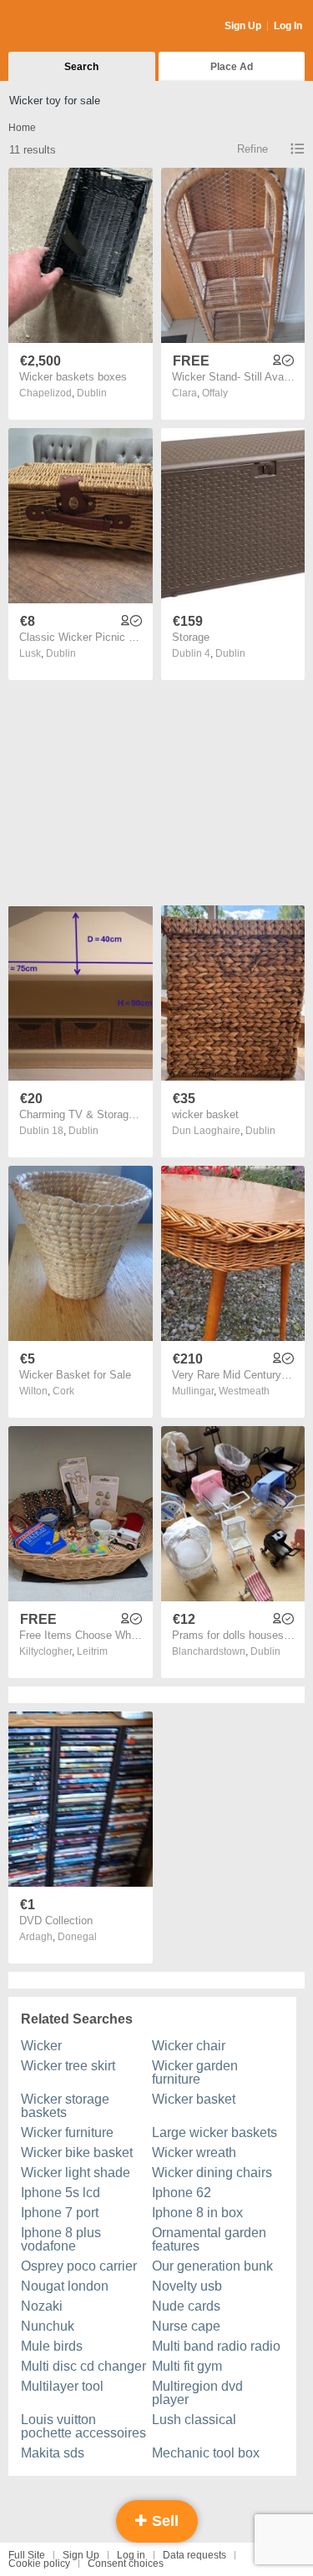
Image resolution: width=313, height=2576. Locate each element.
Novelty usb (187, 2286)
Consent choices (126, 2563)
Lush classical (194, 2420)
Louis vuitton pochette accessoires (83, 2426)
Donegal (77, 1937)
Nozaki (42, 2306)
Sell (163, 2521)
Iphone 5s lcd (61, 2193)
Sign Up (243, 26)
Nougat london (65, 2286)
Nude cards (186, 2306)
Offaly (215, 393)
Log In (288, 26)
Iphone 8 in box (197, 2213)
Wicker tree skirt (68, 2066)
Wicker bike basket (77, 2153)
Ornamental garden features (209, 2239)
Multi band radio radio (216, 2346)
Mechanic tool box (206, 2453)
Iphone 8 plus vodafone (61, 2239)
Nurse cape (186, 2326)
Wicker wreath (194, 2153)
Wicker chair (189, 2046)
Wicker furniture (67, 2132)
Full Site (27, 2555)
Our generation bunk (212, 2266)
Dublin (92, 393)
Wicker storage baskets (65, 2106)
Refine (252, 149)
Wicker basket (194, 2099)
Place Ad (232, 67)
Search (81, 67)
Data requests (194, 2555)
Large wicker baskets (215, 2132)
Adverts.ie (74, 27)
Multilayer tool (62, 2386)
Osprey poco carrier (79, 2266)
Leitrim (92, 1651)
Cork (63, 1391)
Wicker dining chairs (212, 2173)
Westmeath (244, 1391)
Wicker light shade (76, 2173)
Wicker (41, 2046)
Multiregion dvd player (197, 2393)
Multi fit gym (187, 2366)
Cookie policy (39, 2563)
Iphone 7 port (60, 2213)
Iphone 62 (182, 2193)
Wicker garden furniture (195, 2072)
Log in (131, 2555)
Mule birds (52, 2346)
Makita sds (53, 2453)
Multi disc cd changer (83, 2366)
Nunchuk (48, 2326)
